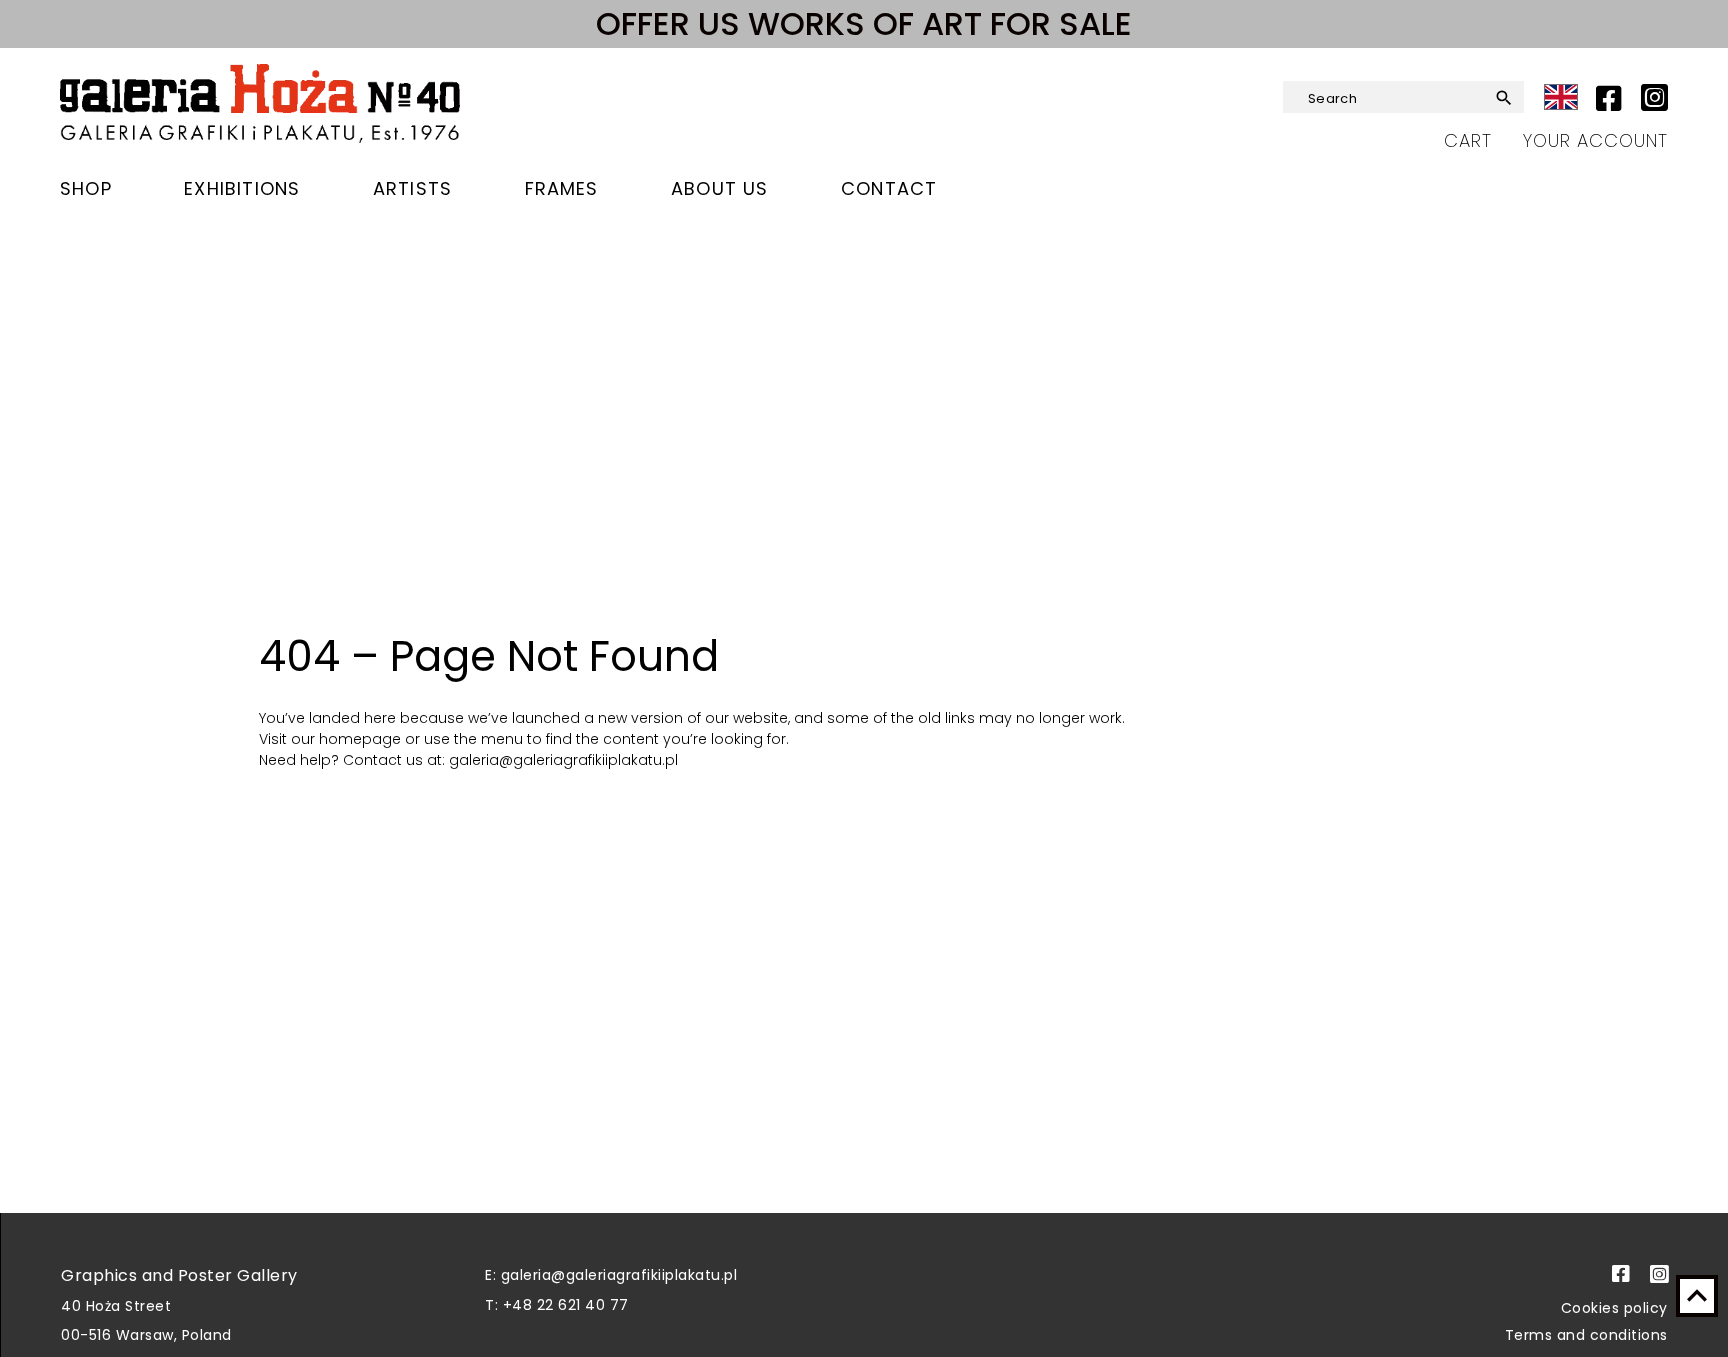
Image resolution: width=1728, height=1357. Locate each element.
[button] (1497, 98)
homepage (362, 739)
